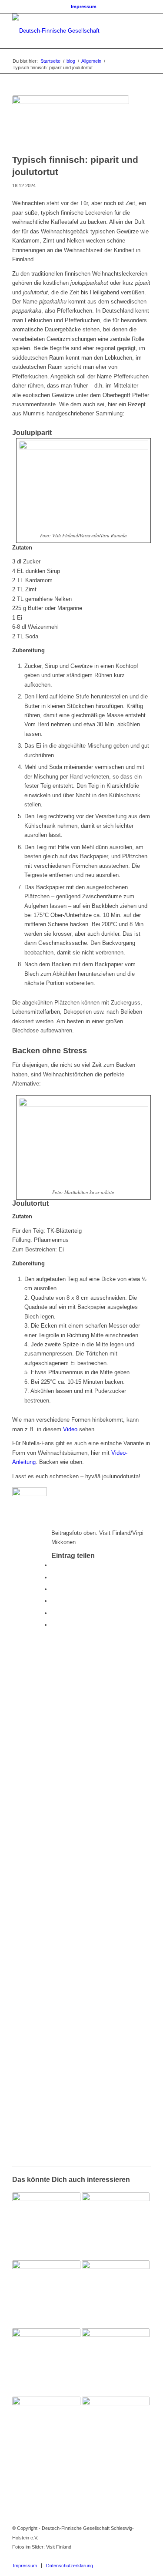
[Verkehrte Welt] (116, 2431)
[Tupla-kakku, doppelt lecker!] (116, 2294)
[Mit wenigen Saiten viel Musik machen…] (46, 2226)
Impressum (84, 7)
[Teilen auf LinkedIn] (53, 1613)
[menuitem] (84, 7)
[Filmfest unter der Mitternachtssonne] (116, 2226)
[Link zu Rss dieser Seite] (144, 2556)
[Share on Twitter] (53, 1589)
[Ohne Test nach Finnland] (46, 2294)
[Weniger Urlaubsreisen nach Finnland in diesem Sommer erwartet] (46, 2431)
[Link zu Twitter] (131, 2556)
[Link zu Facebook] (118, 2556)
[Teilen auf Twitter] (53, 1577)
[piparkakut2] (71, 122)
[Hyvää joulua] (116, 2362)
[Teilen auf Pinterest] (53, 1601)
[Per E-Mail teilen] (53, 1625)
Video (70, 1429)
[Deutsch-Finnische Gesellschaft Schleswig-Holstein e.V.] (68, 31)
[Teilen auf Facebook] (53, 1565)
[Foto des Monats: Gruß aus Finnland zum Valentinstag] (46, 2362)
